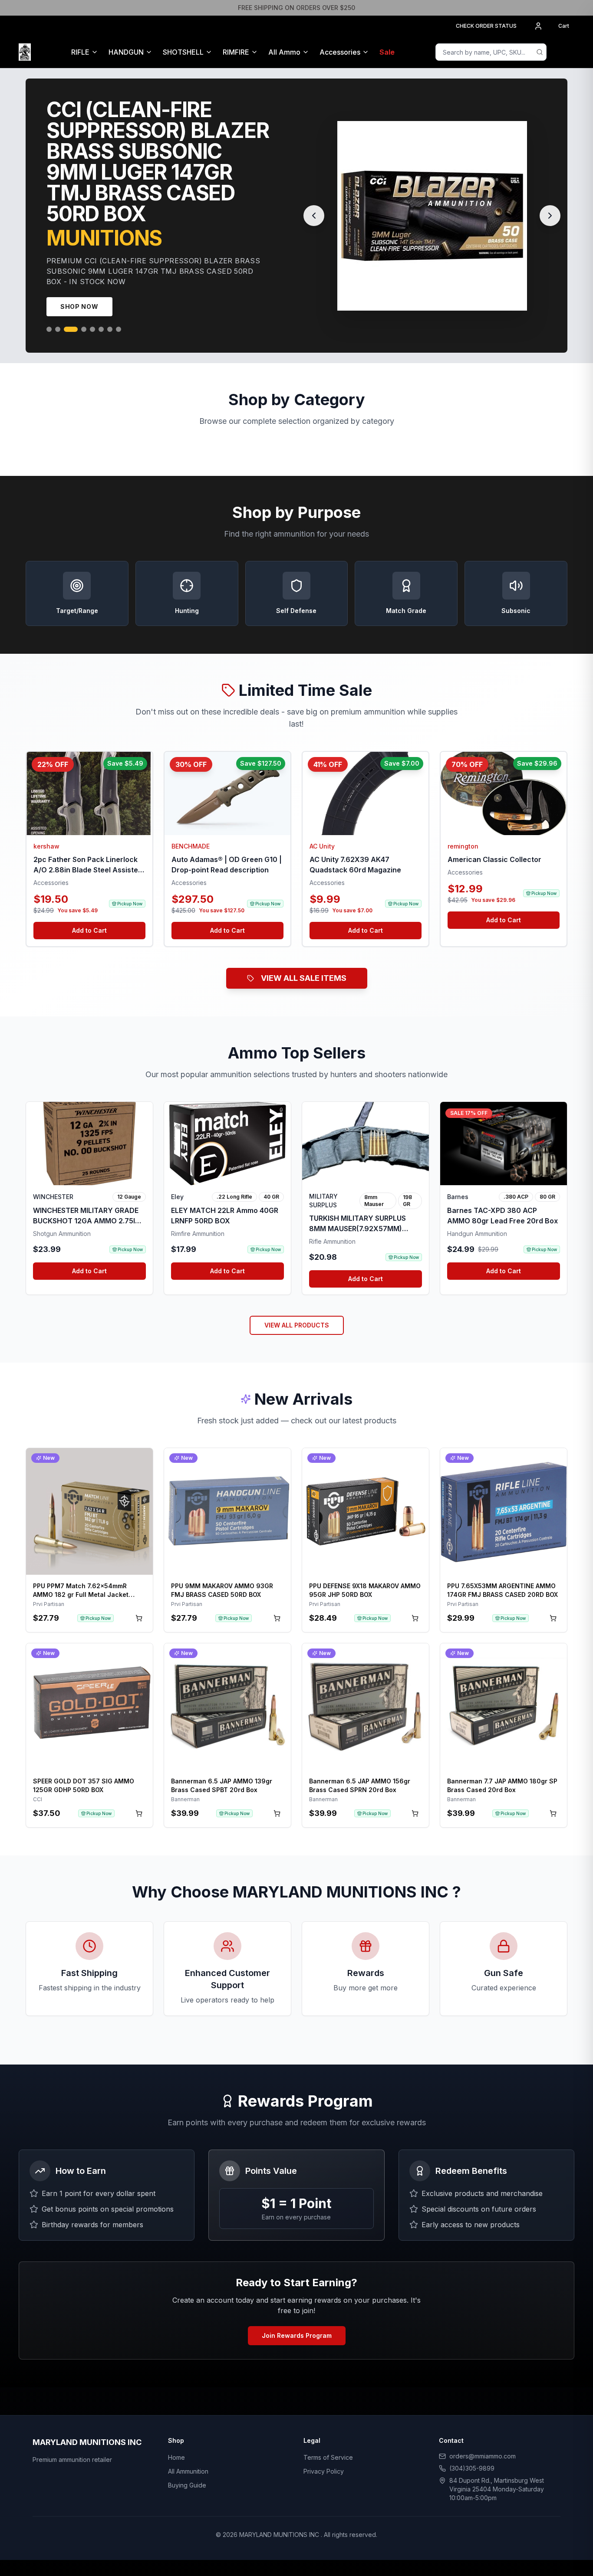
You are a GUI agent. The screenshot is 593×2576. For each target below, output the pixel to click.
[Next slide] (550, 205)
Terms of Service (328, 2437)
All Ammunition (188, 2450)
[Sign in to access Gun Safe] (564, 52)
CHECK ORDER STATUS (486, 26)
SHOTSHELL (183, 52)
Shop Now (79, 286)
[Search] (540, 52)
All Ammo (284, 52)
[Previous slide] (314, 205)
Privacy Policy (324, 2450)
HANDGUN (126, 52)
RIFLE (80, 52)
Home (176, 2437)
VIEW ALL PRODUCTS (297, 1304)
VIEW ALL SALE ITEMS (304, 957)
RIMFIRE (236, 52)
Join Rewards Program (297, 2315)
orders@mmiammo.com (483, 2435)
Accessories (340, 52)
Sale (387, 52)
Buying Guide (187, 2464)
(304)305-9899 (472, 2447)
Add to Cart (89, 909)
